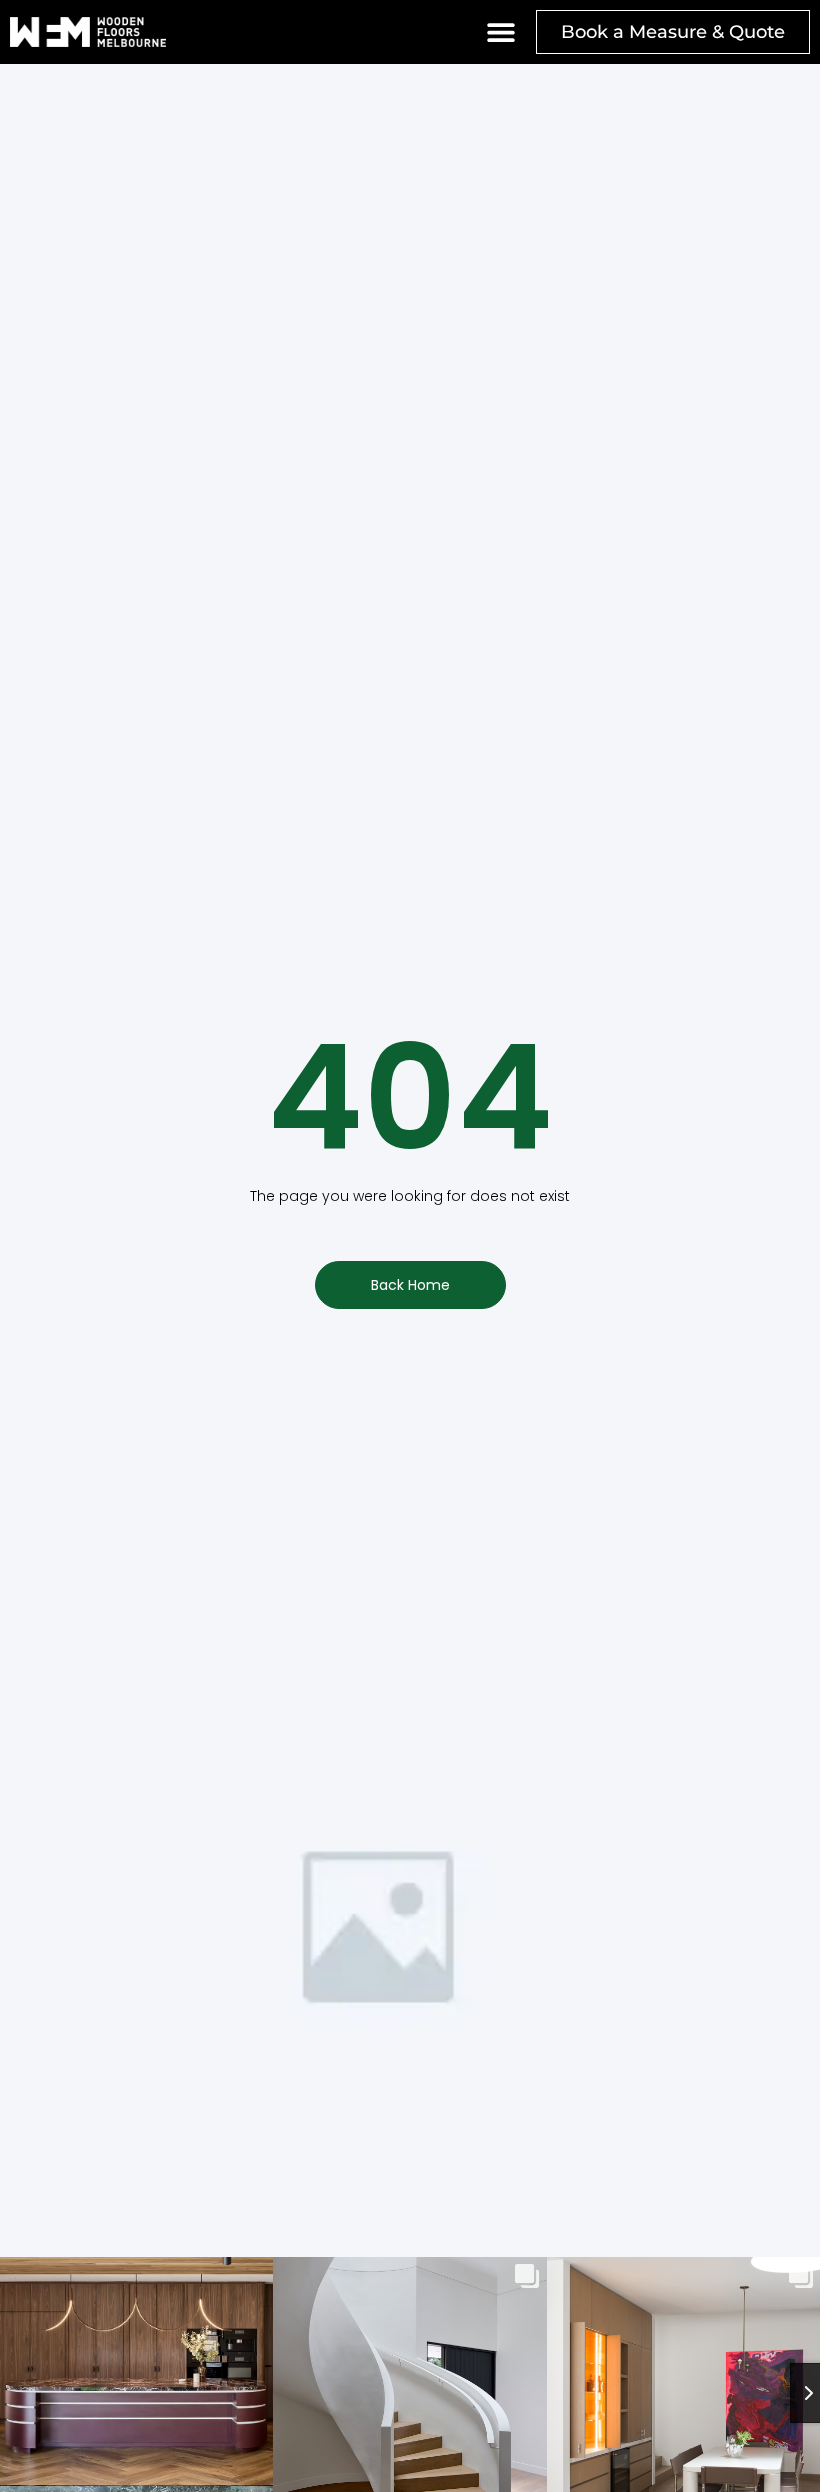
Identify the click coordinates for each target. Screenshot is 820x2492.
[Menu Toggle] (501, 32)
